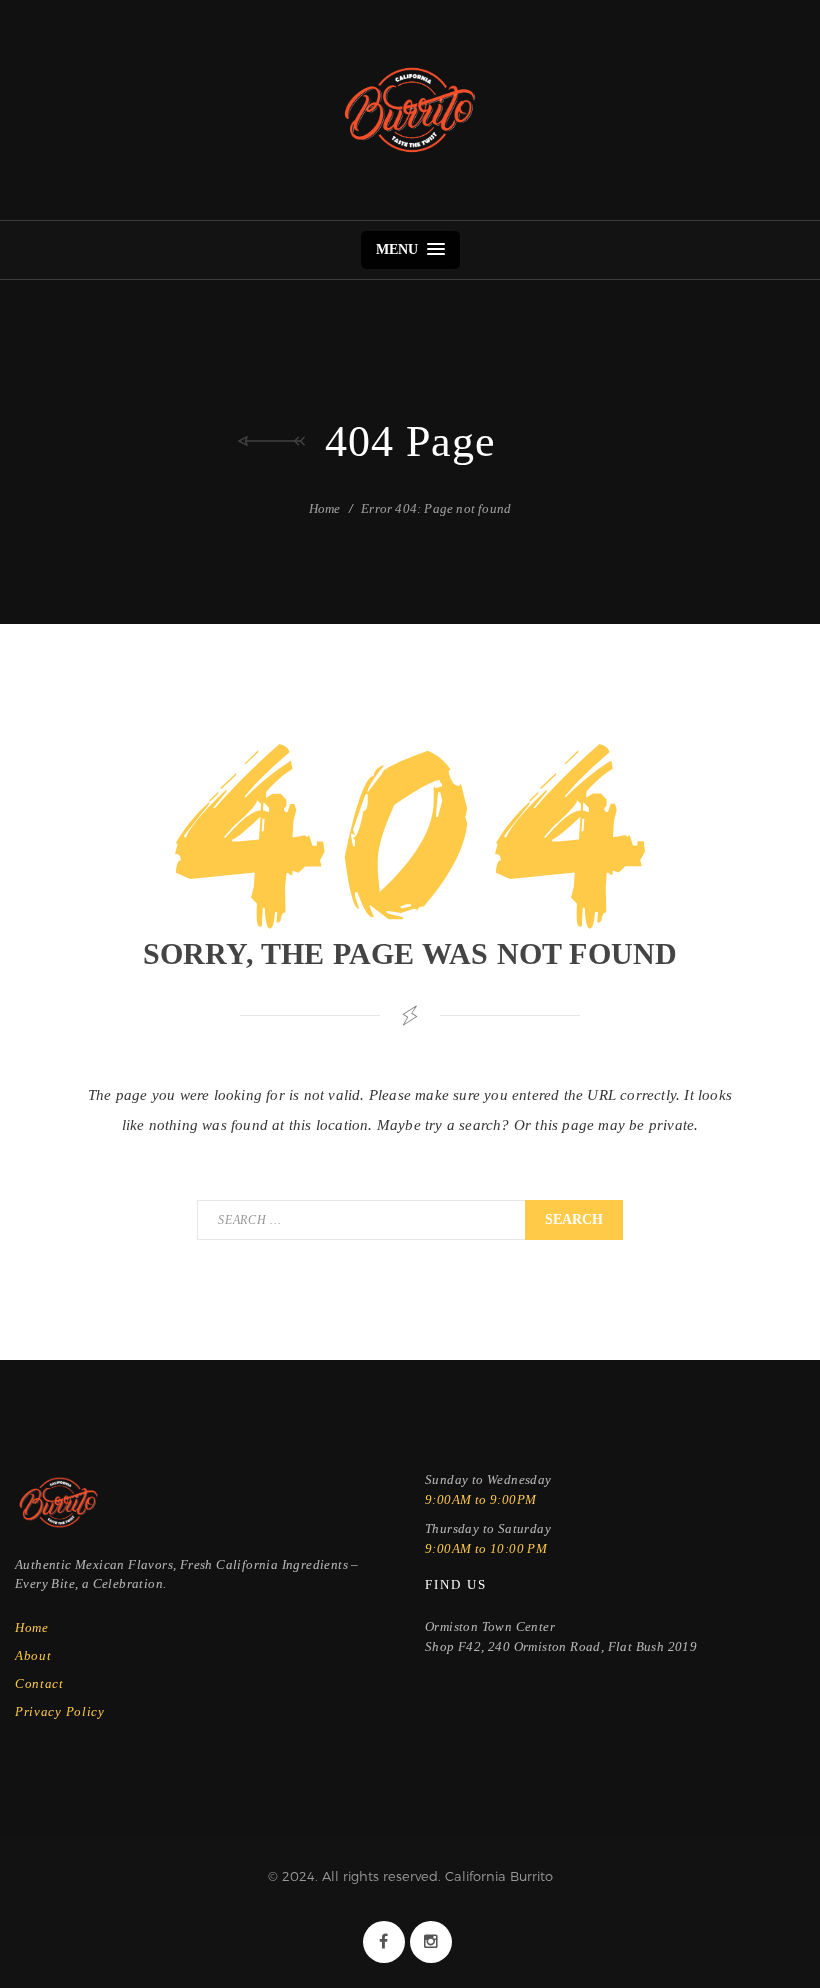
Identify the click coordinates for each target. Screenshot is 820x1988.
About (33, 1655)
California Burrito (410, 110)
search (574, 1219)
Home (325, 508)
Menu (399, 249)
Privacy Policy (60, 1711)
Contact (39, 1683)
